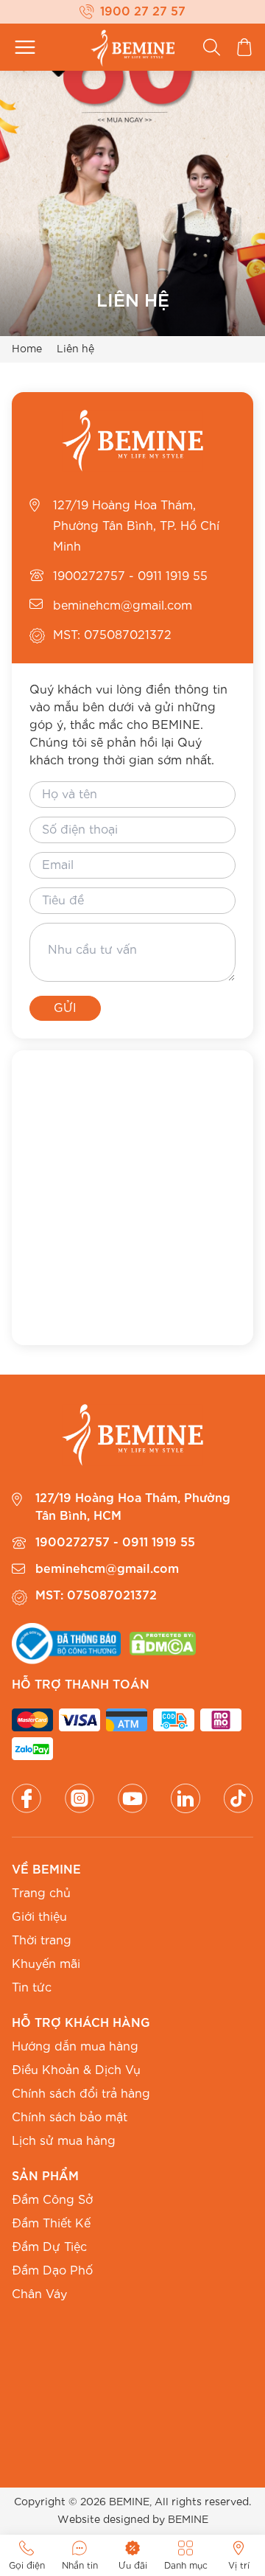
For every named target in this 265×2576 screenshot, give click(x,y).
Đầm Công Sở (52, 2200)
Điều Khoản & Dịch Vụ (76, 2070)
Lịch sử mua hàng (64, 2141)
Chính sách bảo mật (70, 2118)
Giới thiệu (39, 1917)
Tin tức (32, 1988)
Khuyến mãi (46, 1964)
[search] (212, 47)
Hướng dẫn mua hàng (75, 2047)
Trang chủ (41, 1893)
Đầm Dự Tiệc (49, 2247)
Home (27, 349)
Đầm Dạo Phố (52, 2271)
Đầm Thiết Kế (51, 2224)
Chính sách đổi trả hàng (81, 2094)
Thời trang (42, 1941)
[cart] (244, 47)
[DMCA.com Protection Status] (163, 1644)
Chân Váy (39, 2294)
